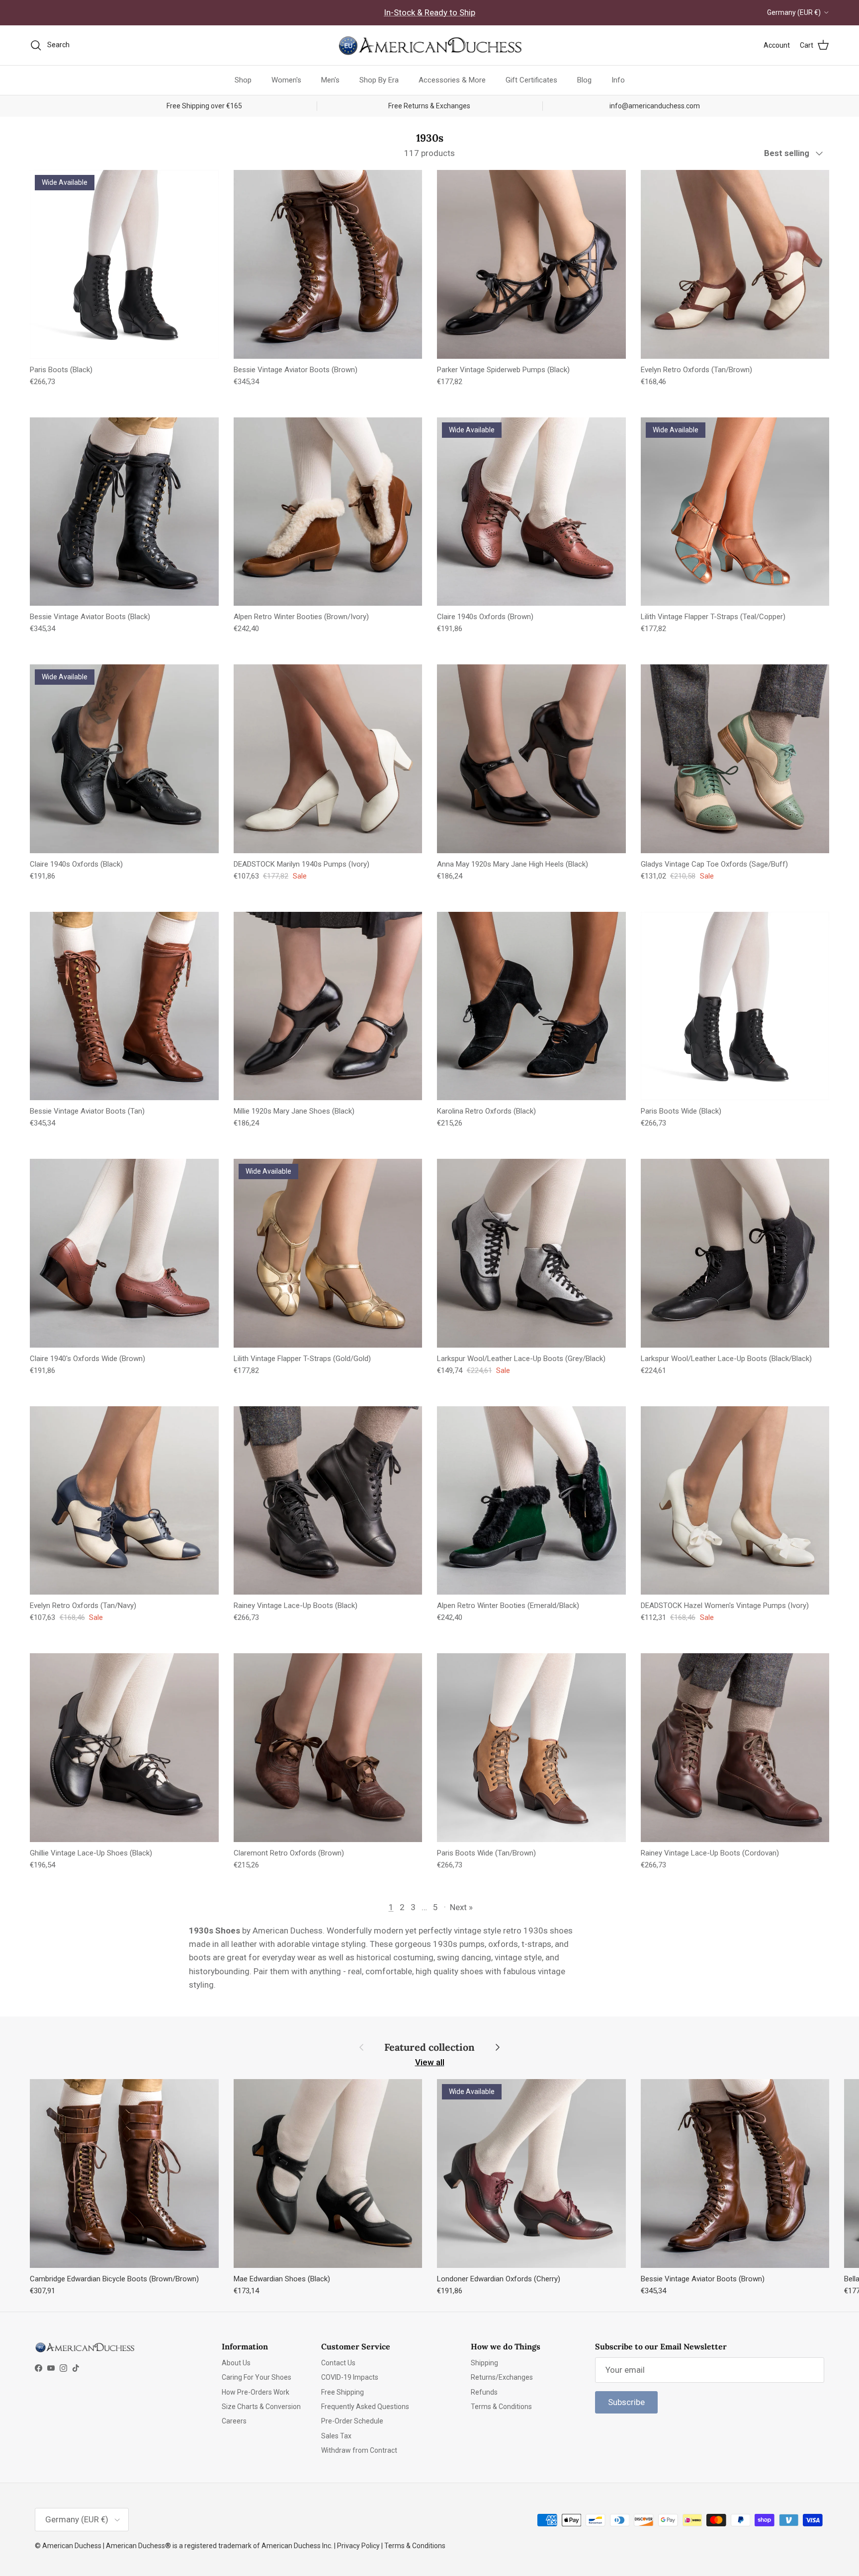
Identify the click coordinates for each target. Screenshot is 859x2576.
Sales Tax (336, 2436)
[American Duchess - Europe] (429, 45)
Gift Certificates (531, 80)
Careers (234, 2421)
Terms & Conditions (501, 2407)
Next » (461, 1907)
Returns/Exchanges (502, 2377)
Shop (243, 80)
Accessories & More (452, 80)
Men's (330, 80)
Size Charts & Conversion (261, 2407)
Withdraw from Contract (359, 2450)
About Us (236, 2363)
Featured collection (429, 2047)
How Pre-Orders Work (256, 2392)
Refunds (484, 2392)
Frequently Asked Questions (365, 2407)
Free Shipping (343, 2392)
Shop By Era (379, 80)
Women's (286, 80)
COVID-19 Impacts (350, 2377)
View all (430, 2062)
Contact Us (338, 2363)
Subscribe (626, 2402)
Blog (584, 80)
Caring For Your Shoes (257, 2377)
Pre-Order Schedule (352, 2421)
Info (618, 80)
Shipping (484, 2363)
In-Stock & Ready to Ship (429, 12)
